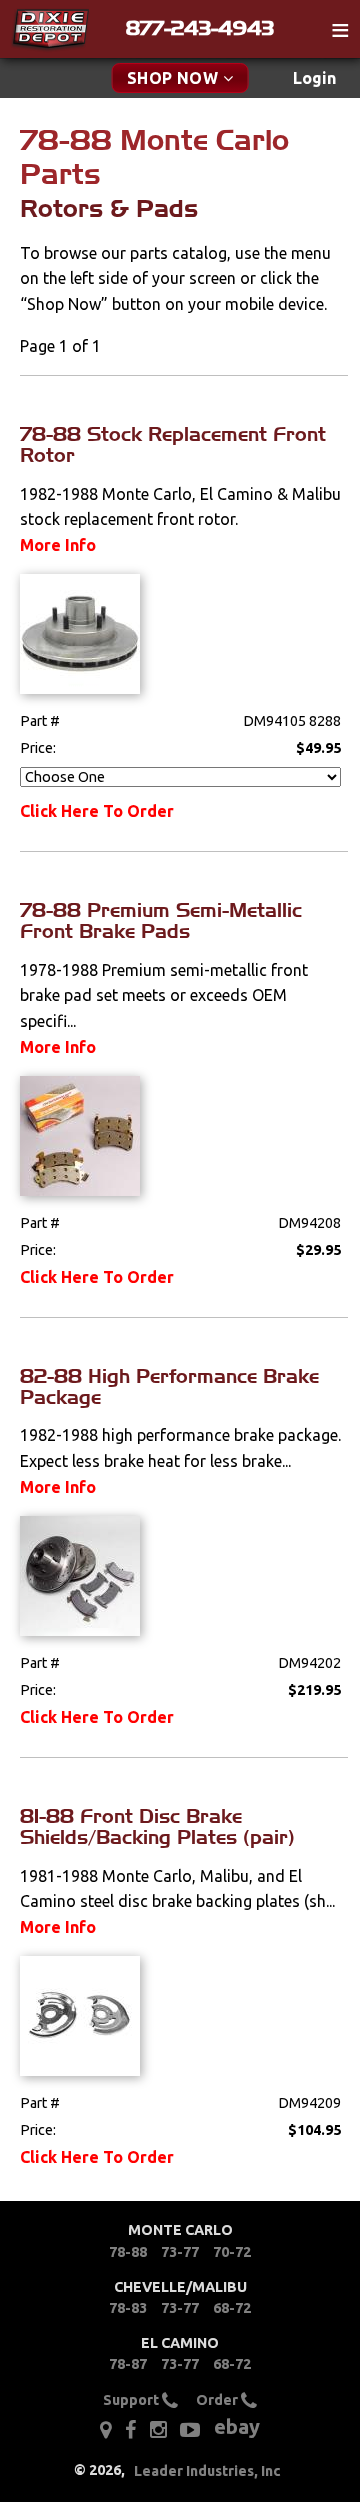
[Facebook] (130, 2430)
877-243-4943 (200, 28)
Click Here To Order (97, 811)
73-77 (180, 2252)
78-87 (128, 2364)
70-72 (232, 2252)
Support (132, 2400)
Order (218, 2400)
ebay (237, 2426)
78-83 (128, 2308)
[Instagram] (158, 2430)
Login (314, 78)
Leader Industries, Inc (207, 2471)
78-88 (128, 2252)
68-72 (232, 2308)
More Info (58, 545)
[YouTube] (190, 2430)
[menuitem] (314, 78)
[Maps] (105, 2430)
